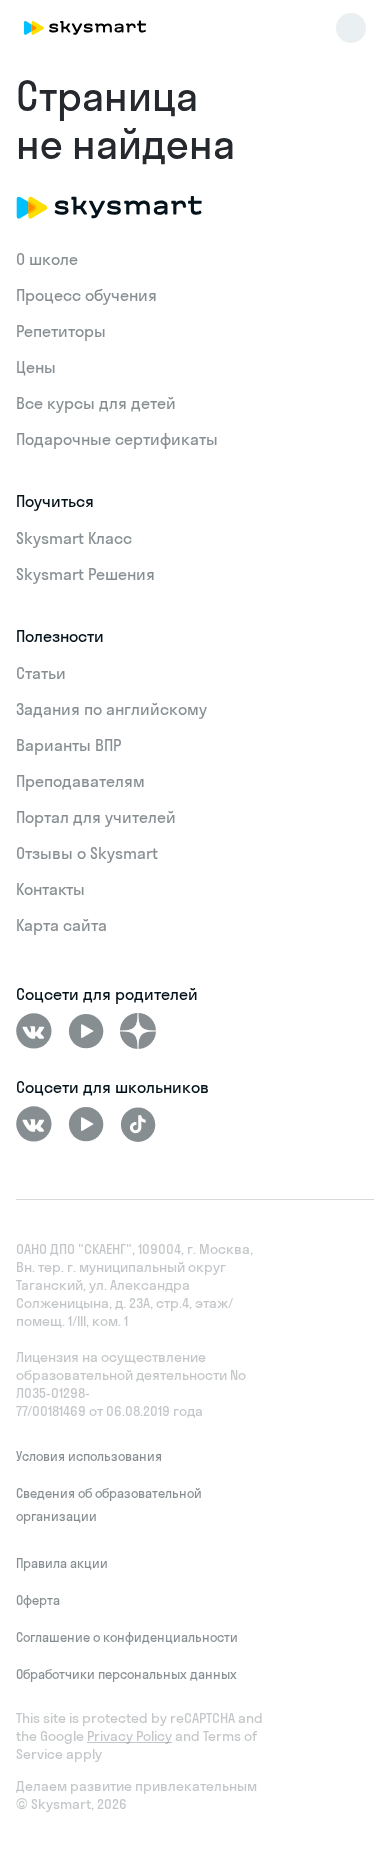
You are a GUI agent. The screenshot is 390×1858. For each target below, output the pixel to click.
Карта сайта (61, 925)
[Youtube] (86, 1031)
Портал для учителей (96, 817)
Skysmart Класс (74, 538)
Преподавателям (80, 781)
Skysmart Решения (85, 574)
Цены (36, 367)
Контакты (50, 889)
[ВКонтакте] (34, 1031)
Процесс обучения (86, 295)
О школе (47, 259)
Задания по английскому (111, 709)
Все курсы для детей (96, 403)
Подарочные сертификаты (117, 439)
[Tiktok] (138, 1124)
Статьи (41, 673)
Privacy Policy (129, 1736)
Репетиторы (61, 331)
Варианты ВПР (68, 745)
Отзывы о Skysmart (87, 853)
